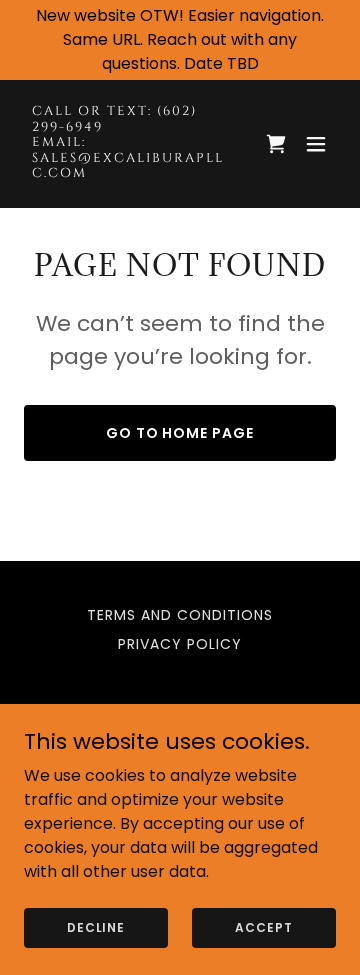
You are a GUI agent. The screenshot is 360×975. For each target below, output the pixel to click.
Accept (263, 926)
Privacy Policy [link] (180, 644)
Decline (96, 926)
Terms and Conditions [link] (180, 615)
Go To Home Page (180, 433)
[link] (133, 171)
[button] (316, 144)
